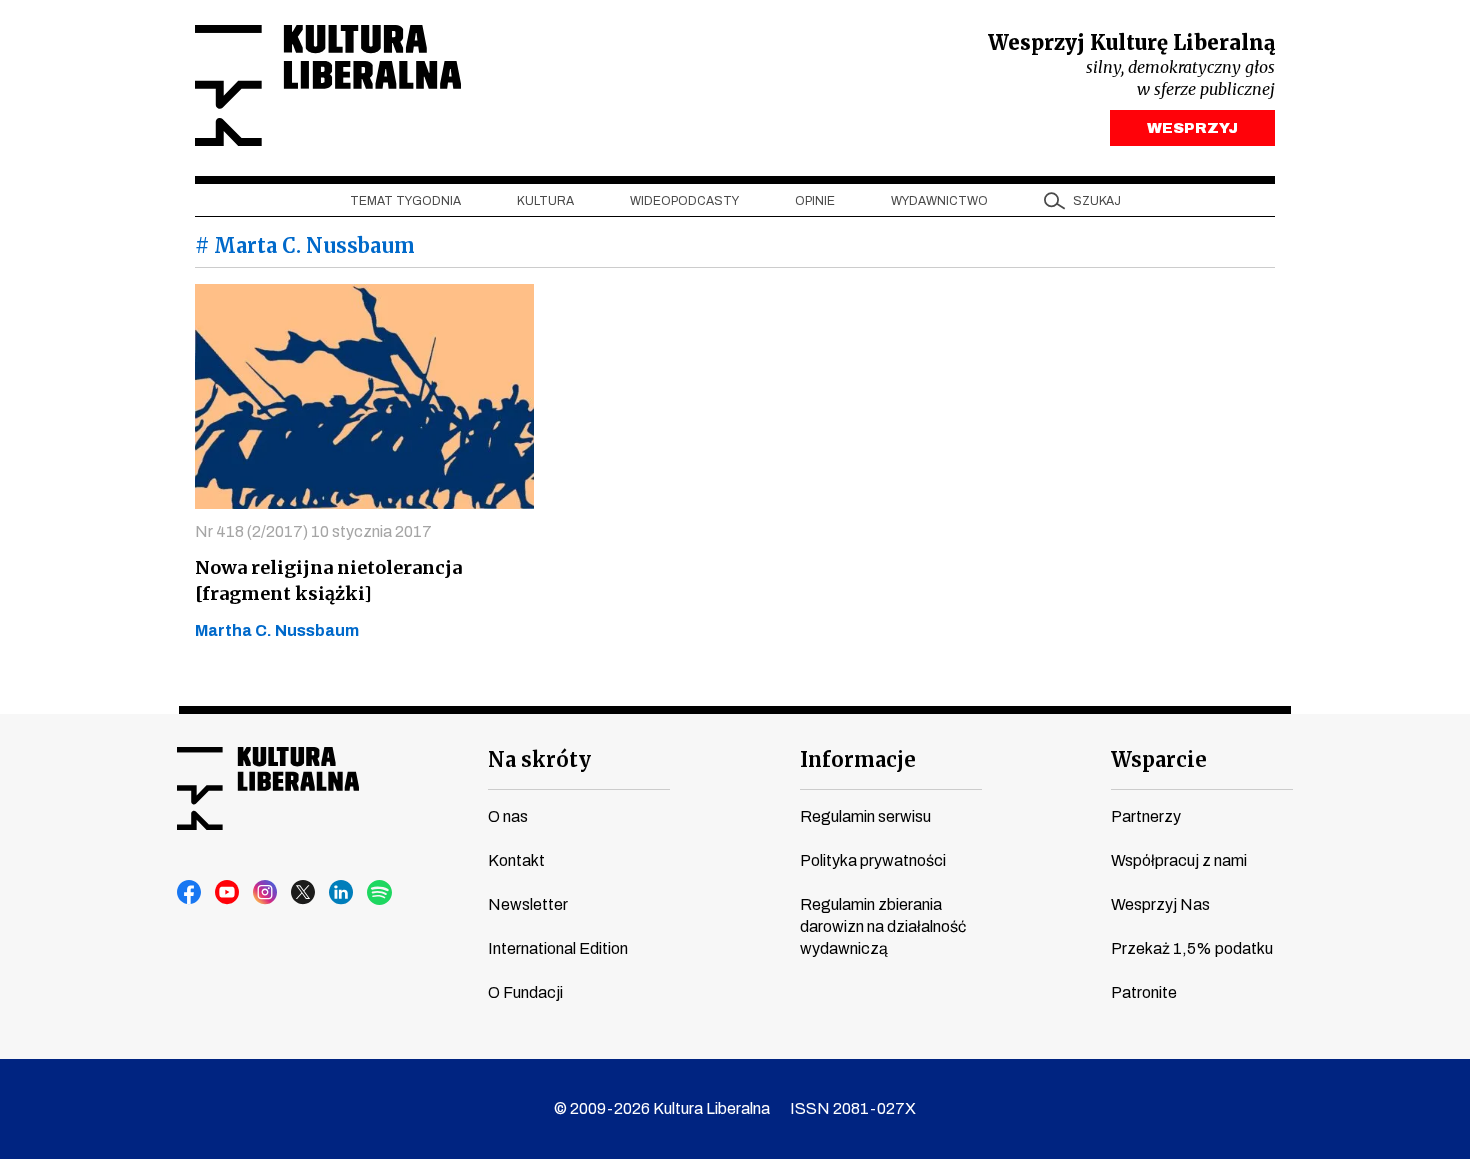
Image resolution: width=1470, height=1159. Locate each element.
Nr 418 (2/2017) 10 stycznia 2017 (313, 531)
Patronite (1144, 992)
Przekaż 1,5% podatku (1192, 948)
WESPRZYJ (1192, 128)
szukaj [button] (1097, 201)
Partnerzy (1146, 816)
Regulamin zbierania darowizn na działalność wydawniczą (883, 926)
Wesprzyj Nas (1160, 904)
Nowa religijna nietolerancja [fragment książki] (328, 580)
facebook (190, 893)
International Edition (558, 948)
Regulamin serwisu (865, 816)
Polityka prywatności (873, 860)
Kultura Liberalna (328, 85)
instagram (266, 893)
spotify (380, 893)
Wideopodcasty (684, 201)
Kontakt (516, 860)
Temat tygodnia (405, 201)
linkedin (342, 893)
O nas (508, 816)
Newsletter (528, 904)
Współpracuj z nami (1179, 860)
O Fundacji (525, 992)
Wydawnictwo (939, 201)
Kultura (545, 201)
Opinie (815, 201)
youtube (228, 893)
